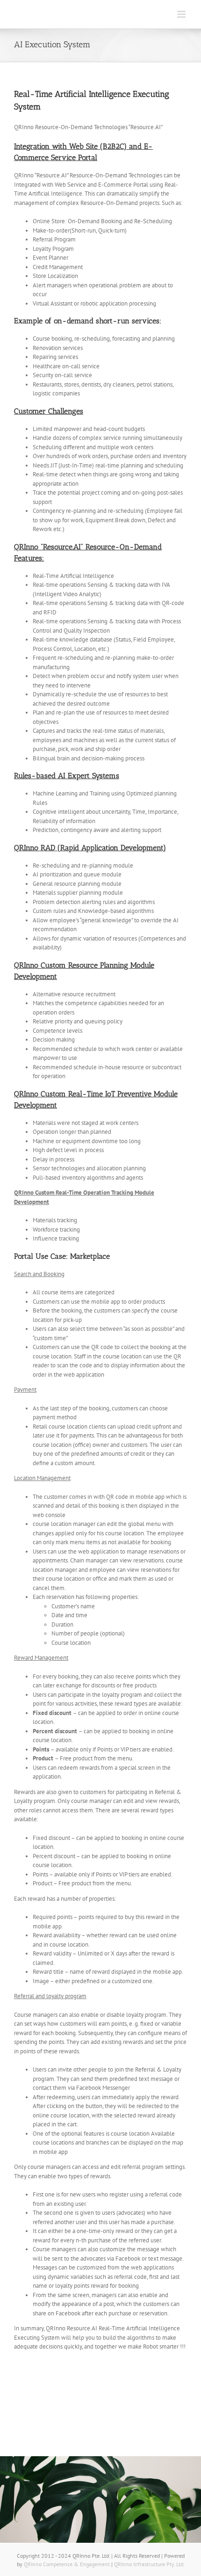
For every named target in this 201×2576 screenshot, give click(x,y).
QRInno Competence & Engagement (68, 2564)
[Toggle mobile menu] (182, 14)
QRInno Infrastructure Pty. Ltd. (149, 2564)
